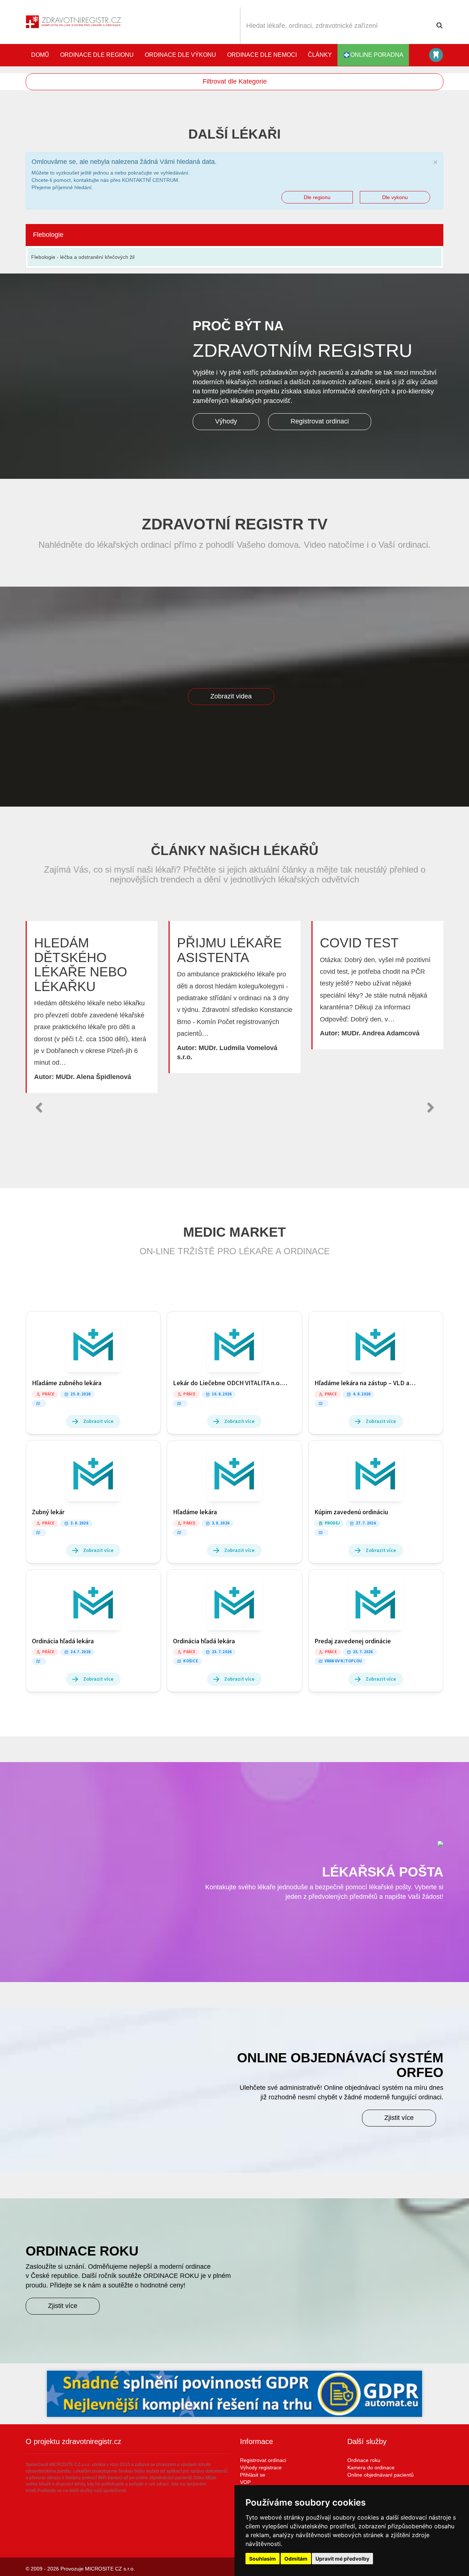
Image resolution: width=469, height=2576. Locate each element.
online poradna (377, 55)
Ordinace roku (364, 2460)
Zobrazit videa (231, 696)
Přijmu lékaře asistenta (229, 950)
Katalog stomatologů (436, 55)
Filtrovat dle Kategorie (235, 81)
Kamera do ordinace (371, 2467)
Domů (40, 55)
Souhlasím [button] (263, 2559)
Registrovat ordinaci (320, 421)
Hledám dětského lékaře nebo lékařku (81, 965)
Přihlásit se (253, 2475)
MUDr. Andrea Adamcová (381, 1033)
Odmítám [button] (296, 2559)
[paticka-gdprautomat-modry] (234, 2394)
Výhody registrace (261, 2467)
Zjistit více (399, 2118)
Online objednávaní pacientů (381, 2475)
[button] (38, 1108)
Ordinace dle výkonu (180, 55)
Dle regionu (317, 197)
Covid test (359, 943)
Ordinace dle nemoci (262, 55)
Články (320, 55)
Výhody (226, 421)
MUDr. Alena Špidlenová (93, 1077)
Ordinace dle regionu (97, 55)
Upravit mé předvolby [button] (342, 2559)
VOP (245, 2482)
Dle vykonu (395, 197)
